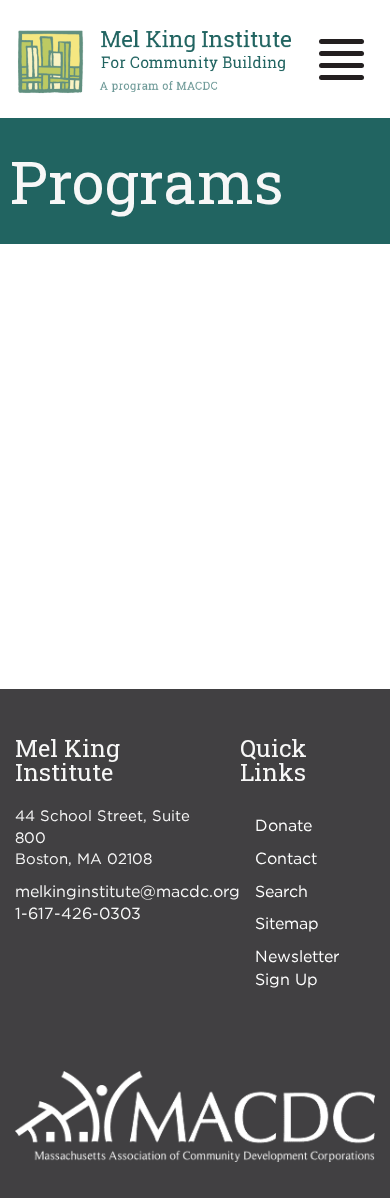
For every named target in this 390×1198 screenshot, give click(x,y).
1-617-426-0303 (78, 913)
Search (281, 891)
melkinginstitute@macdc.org (127, 891)
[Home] (153, 62)
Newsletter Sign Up (297, 967)
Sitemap (287, 923)
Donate (283, 825)
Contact (286, 858)
